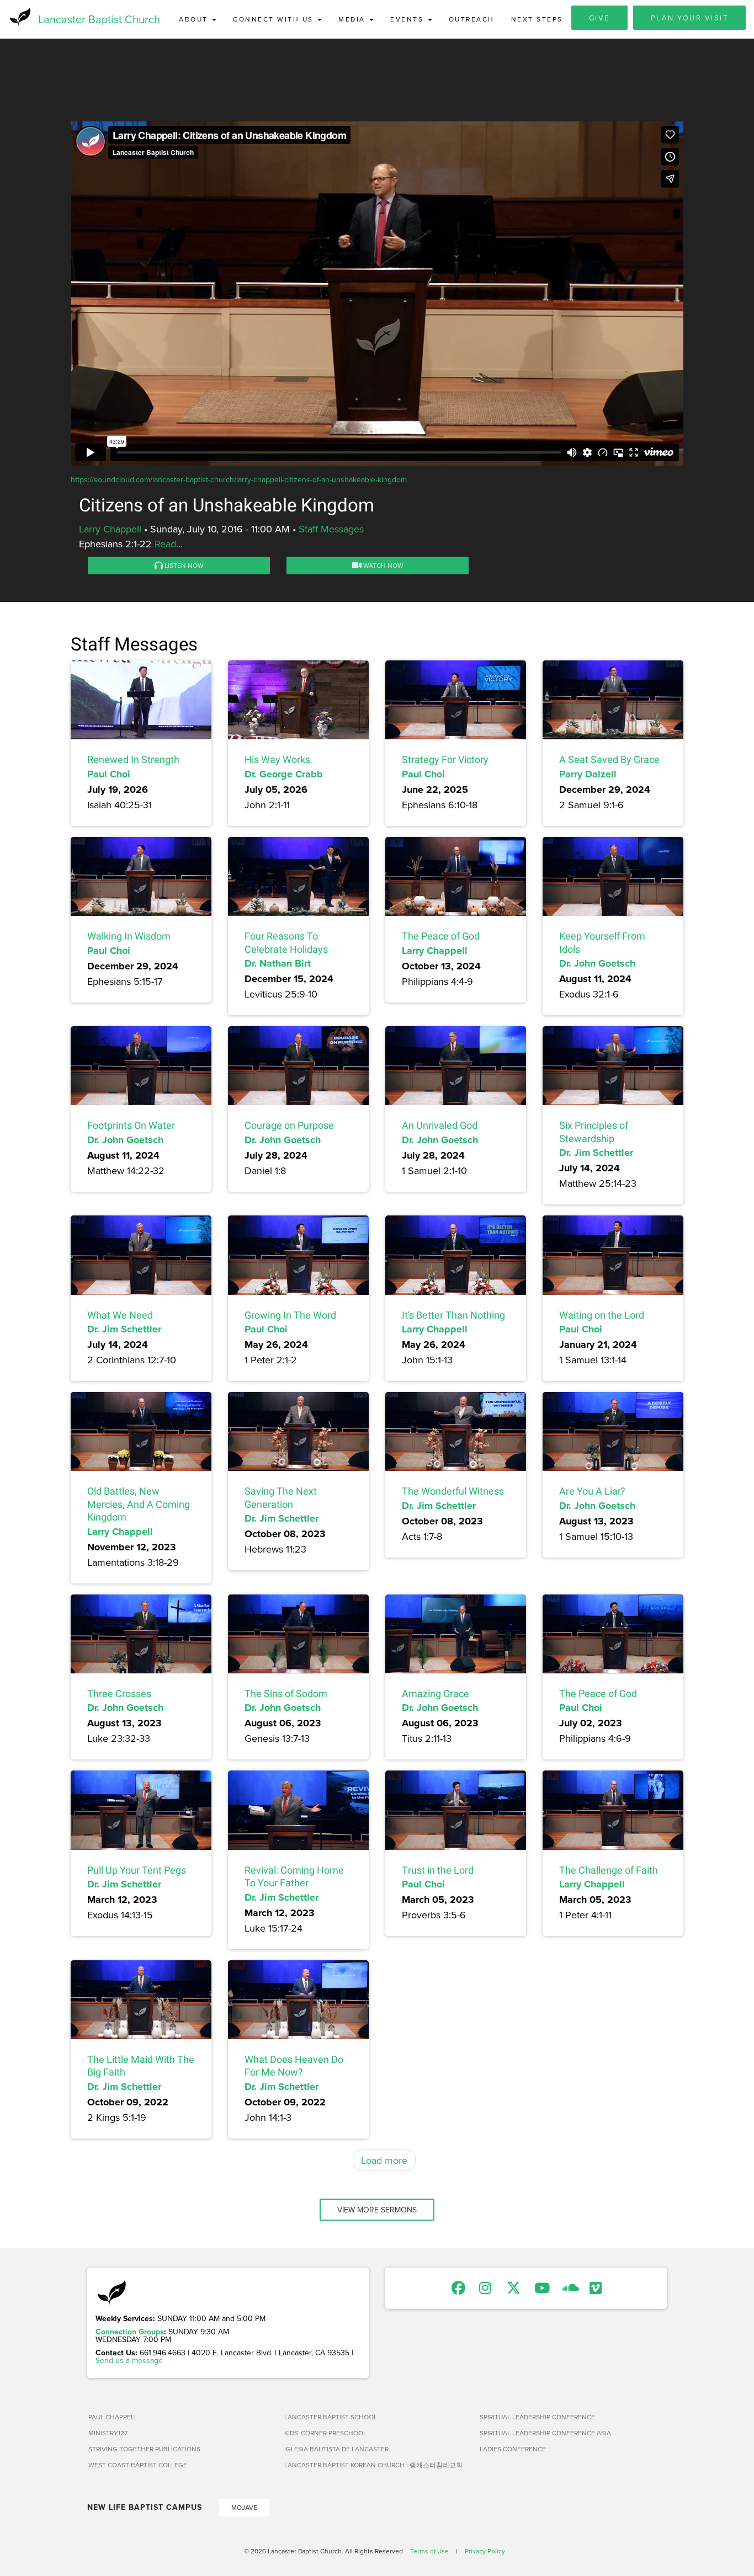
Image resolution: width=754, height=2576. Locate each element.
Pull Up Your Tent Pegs (137, 1870)
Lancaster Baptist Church (99, 19)
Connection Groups (130, 2332)
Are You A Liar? (592, 1491)
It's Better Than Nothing (453, 1315)
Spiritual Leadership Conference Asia (545, 2433)
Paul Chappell (113, 2417)
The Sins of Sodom (286, 1694)
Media (353, 19)
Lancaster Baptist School (331, 2417)
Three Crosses (119, 1694)
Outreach (472, 19)
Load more (384, 2160)
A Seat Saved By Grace (609, 759)
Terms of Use (429, 2551)
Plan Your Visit (690, 18)
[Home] (19, 17)
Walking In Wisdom (129, 936)
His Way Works (277, 759)
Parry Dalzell (588, 774)
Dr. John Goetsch (597, 963)
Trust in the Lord (438, 1870)
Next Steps (537, 19)
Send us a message (129, 2360)
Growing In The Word (290, 1315)
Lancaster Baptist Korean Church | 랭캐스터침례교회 (373, 2465)
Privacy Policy (485, 2551)
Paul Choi (109, 774)
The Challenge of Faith (609, 1870)
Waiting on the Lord (602, 1315)
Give (599, 18)
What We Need (120, 1315)
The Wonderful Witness (453, 1491)
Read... (169, 544)
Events (408, 19)
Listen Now (183, 565)
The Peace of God (441, 936)
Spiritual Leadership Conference (537, 2417)
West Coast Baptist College (138, 2465)
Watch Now (383, 565)
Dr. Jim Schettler (596, 1153)
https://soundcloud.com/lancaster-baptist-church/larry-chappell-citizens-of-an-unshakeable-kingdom (239, 479)
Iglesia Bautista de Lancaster (336, 2449)
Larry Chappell (110, 529)
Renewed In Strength (133, 759)
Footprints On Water (131, 1125)
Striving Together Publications (144, 2449)
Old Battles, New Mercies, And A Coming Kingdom (139, 1504)
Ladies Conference (513, 2449)
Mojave (244, 2507)
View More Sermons (377, 2210)
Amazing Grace (436, 1694)
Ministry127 (108, 2433)
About (195, 19)
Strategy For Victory (445, 759)
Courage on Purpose (289, 1125)
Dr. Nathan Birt (278, 963)
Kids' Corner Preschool (325, 2433)
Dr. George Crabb (284, 774)
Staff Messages (331, 529)
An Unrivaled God (440, 1125)
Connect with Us (275, 19)
